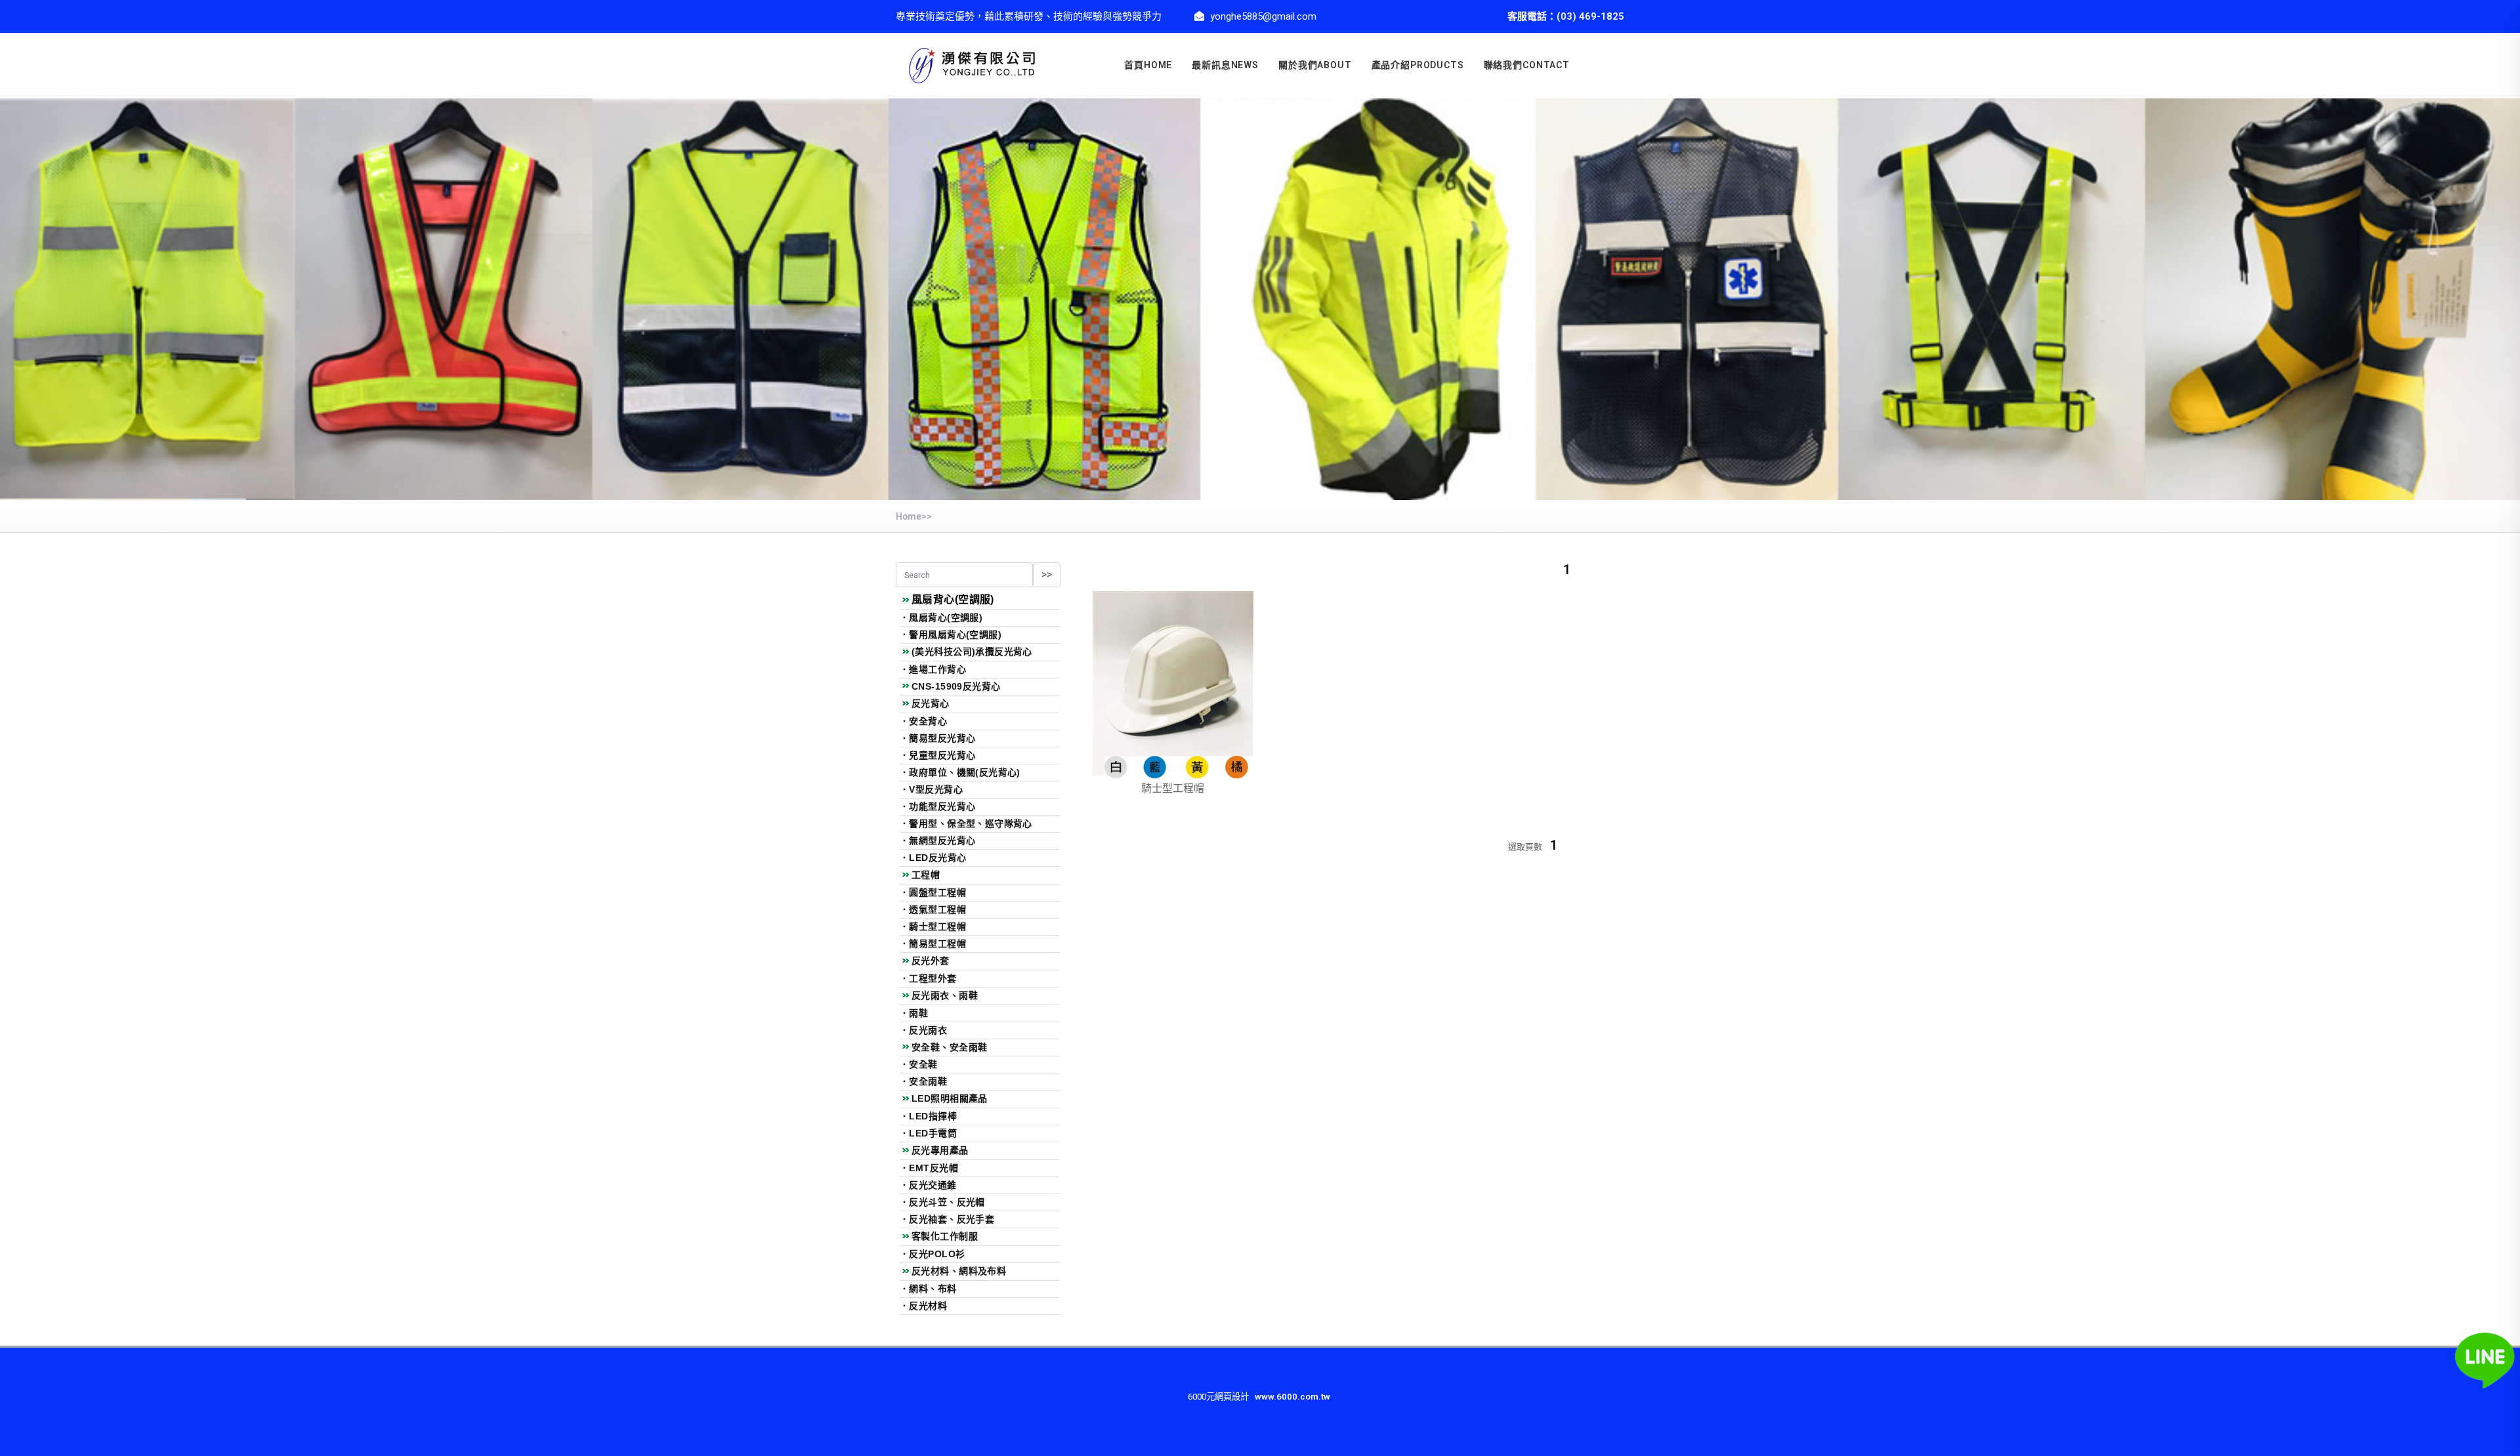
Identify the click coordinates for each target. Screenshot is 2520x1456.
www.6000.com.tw (1292, 1397)
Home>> (914, 517)
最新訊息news (1225, 65)
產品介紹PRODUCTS (1418, 65)
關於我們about (1315, 65)
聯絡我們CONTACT (1527, 65)
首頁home (1148, 65)
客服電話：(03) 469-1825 (1566, 16)
